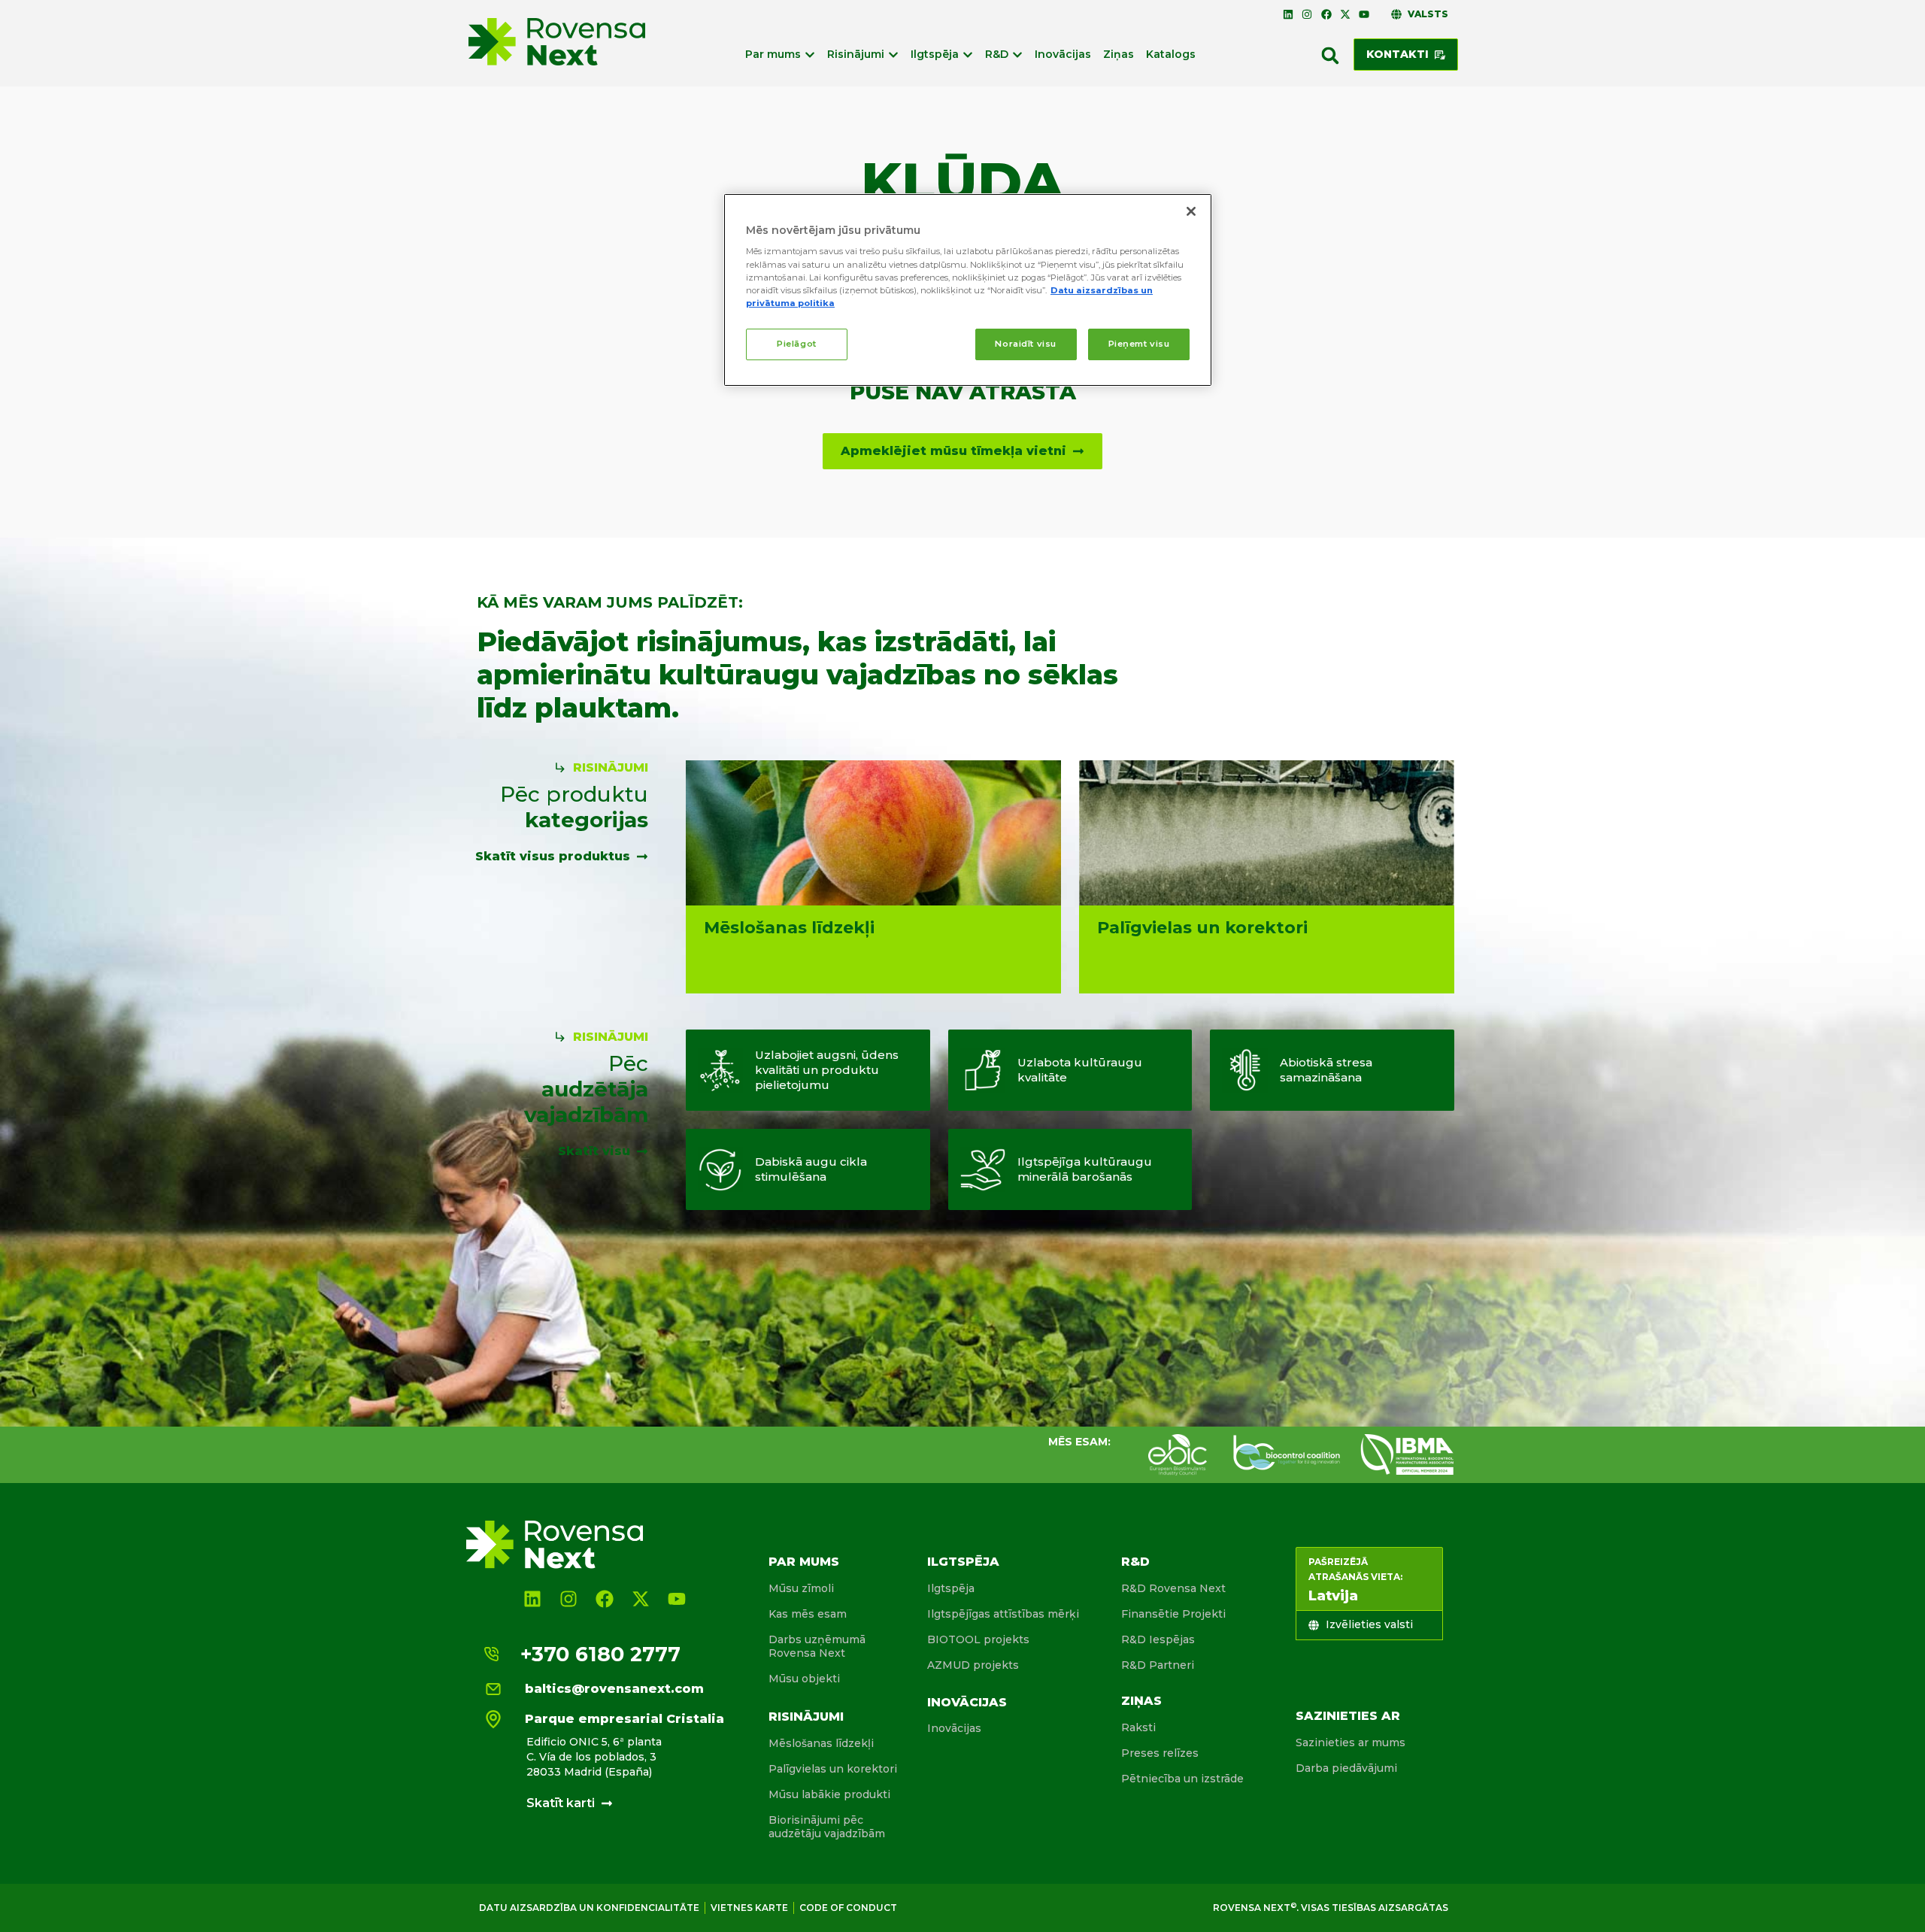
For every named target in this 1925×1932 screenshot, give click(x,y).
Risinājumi (806, 1717)
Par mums (804, 1562)
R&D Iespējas (1158, 1639)
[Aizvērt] (1191, 211)
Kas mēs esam (808, 1614)
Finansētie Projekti (1173, 1614)
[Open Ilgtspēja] (968, 55)
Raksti (1138, 1727)
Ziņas (1141, 1701)
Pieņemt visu (1139, 344)
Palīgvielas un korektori (833, 1769)
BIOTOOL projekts (978, 1639)
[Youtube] (1364, 14)
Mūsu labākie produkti (829, 1794)
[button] (1330, 56)
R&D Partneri (1158, 1665)
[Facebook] (1326, 14)
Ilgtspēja (963, 1562)
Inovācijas (967, 1702)
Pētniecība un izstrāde (1182, 1779)
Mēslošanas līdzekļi (821, 1743)
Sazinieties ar (1348, 1716)
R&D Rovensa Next (1173, 1588)
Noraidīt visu (1025, 344)
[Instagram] (1307, 14)
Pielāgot (797, 344)
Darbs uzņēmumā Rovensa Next (817, 1646)
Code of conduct (848, 1908)
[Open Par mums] (810, 55)
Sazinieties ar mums (1351, 1742)
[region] (968, 290)
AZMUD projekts (973, 1665)
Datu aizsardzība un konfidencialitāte (589, 1908)
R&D (1135, 1562)
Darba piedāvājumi (1346, 1768)
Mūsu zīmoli (801, 1588)
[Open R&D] (1017, 55)
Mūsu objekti (804, 1679)
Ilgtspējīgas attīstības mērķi (1003, 1614)
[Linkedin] (1288, 14)
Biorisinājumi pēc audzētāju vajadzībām (827, 1827)
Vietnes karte (749, 1908)
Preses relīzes (1160, 1753)
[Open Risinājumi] (893, 55)
